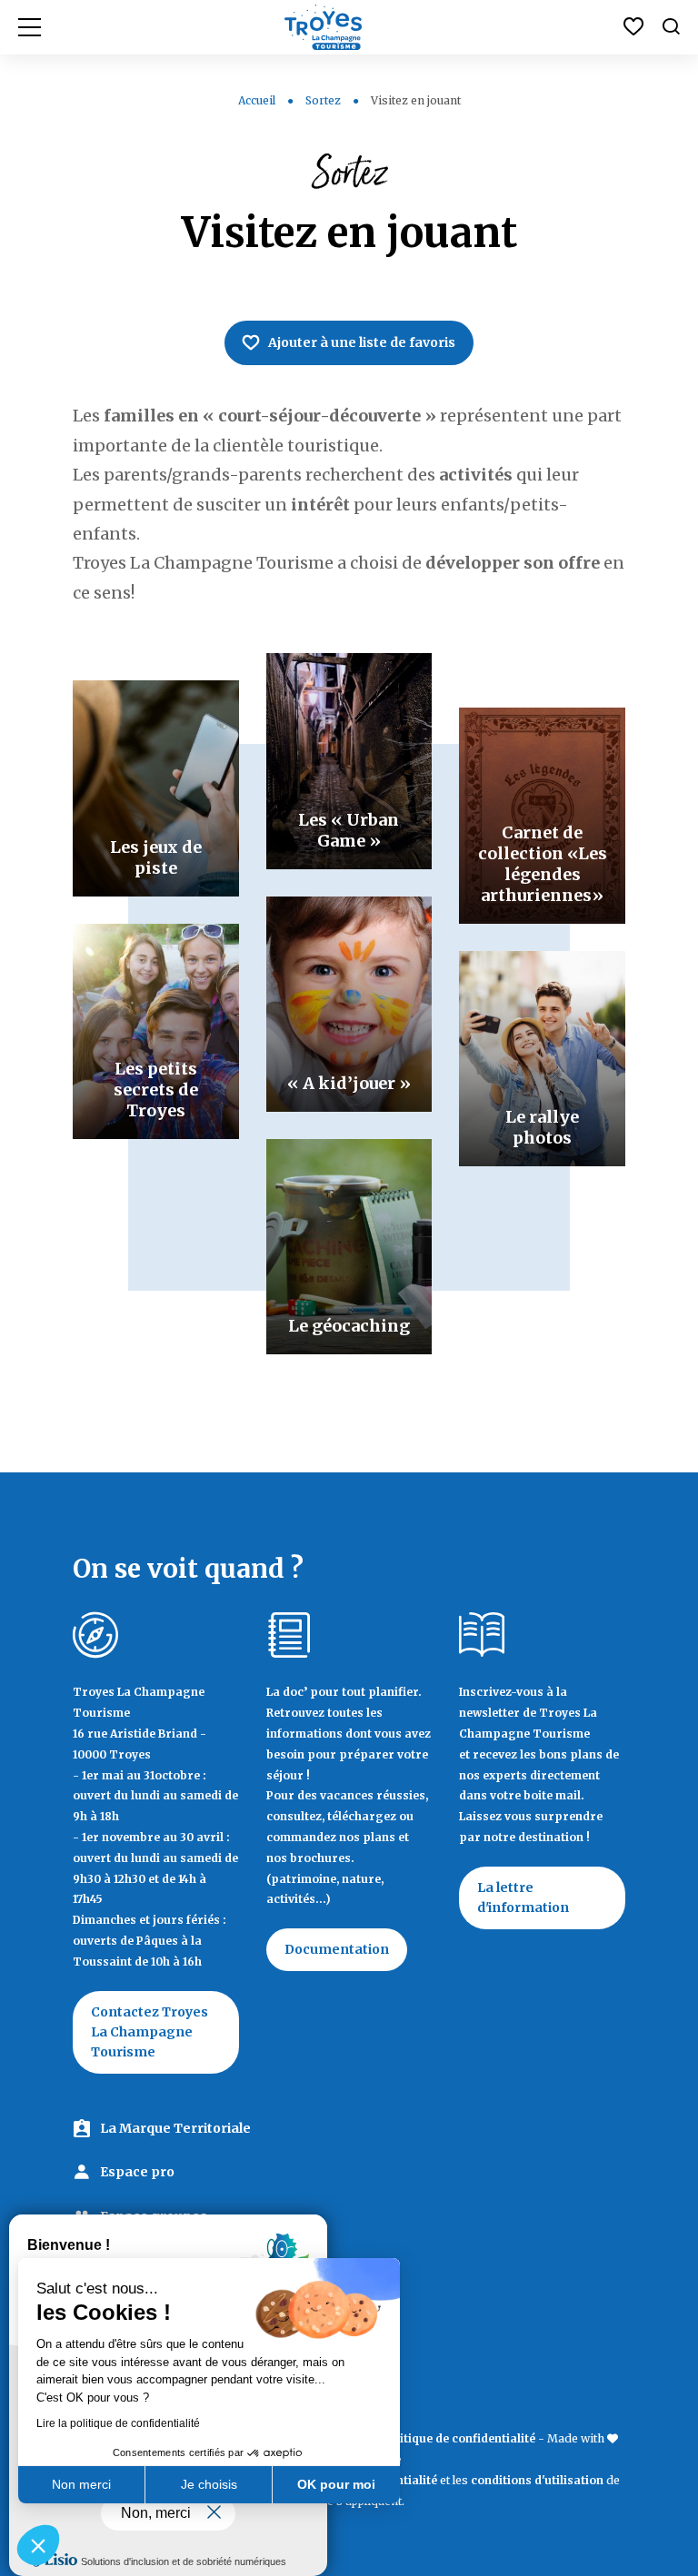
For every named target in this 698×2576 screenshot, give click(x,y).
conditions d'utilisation (537, 2480)
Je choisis (209, 2484)
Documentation (337, 1949)
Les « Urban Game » (349, 830)
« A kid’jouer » (349, 1083)
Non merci (81, 2484)
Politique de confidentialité (459, 2438)
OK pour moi (336, 2484)
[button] (38, 2545)
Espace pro (137, 2172)
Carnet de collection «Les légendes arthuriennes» (543, 864)
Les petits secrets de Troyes (156, 1090)
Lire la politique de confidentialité (118, 2423)
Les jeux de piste (156, 857)
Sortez (323, 100)
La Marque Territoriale (175, 2128)
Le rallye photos (542, 1127)
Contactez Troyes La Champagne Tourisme (150, 2032)
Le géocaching (349, 1326)
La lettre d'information (523, 1897)
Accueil (257, 100)
